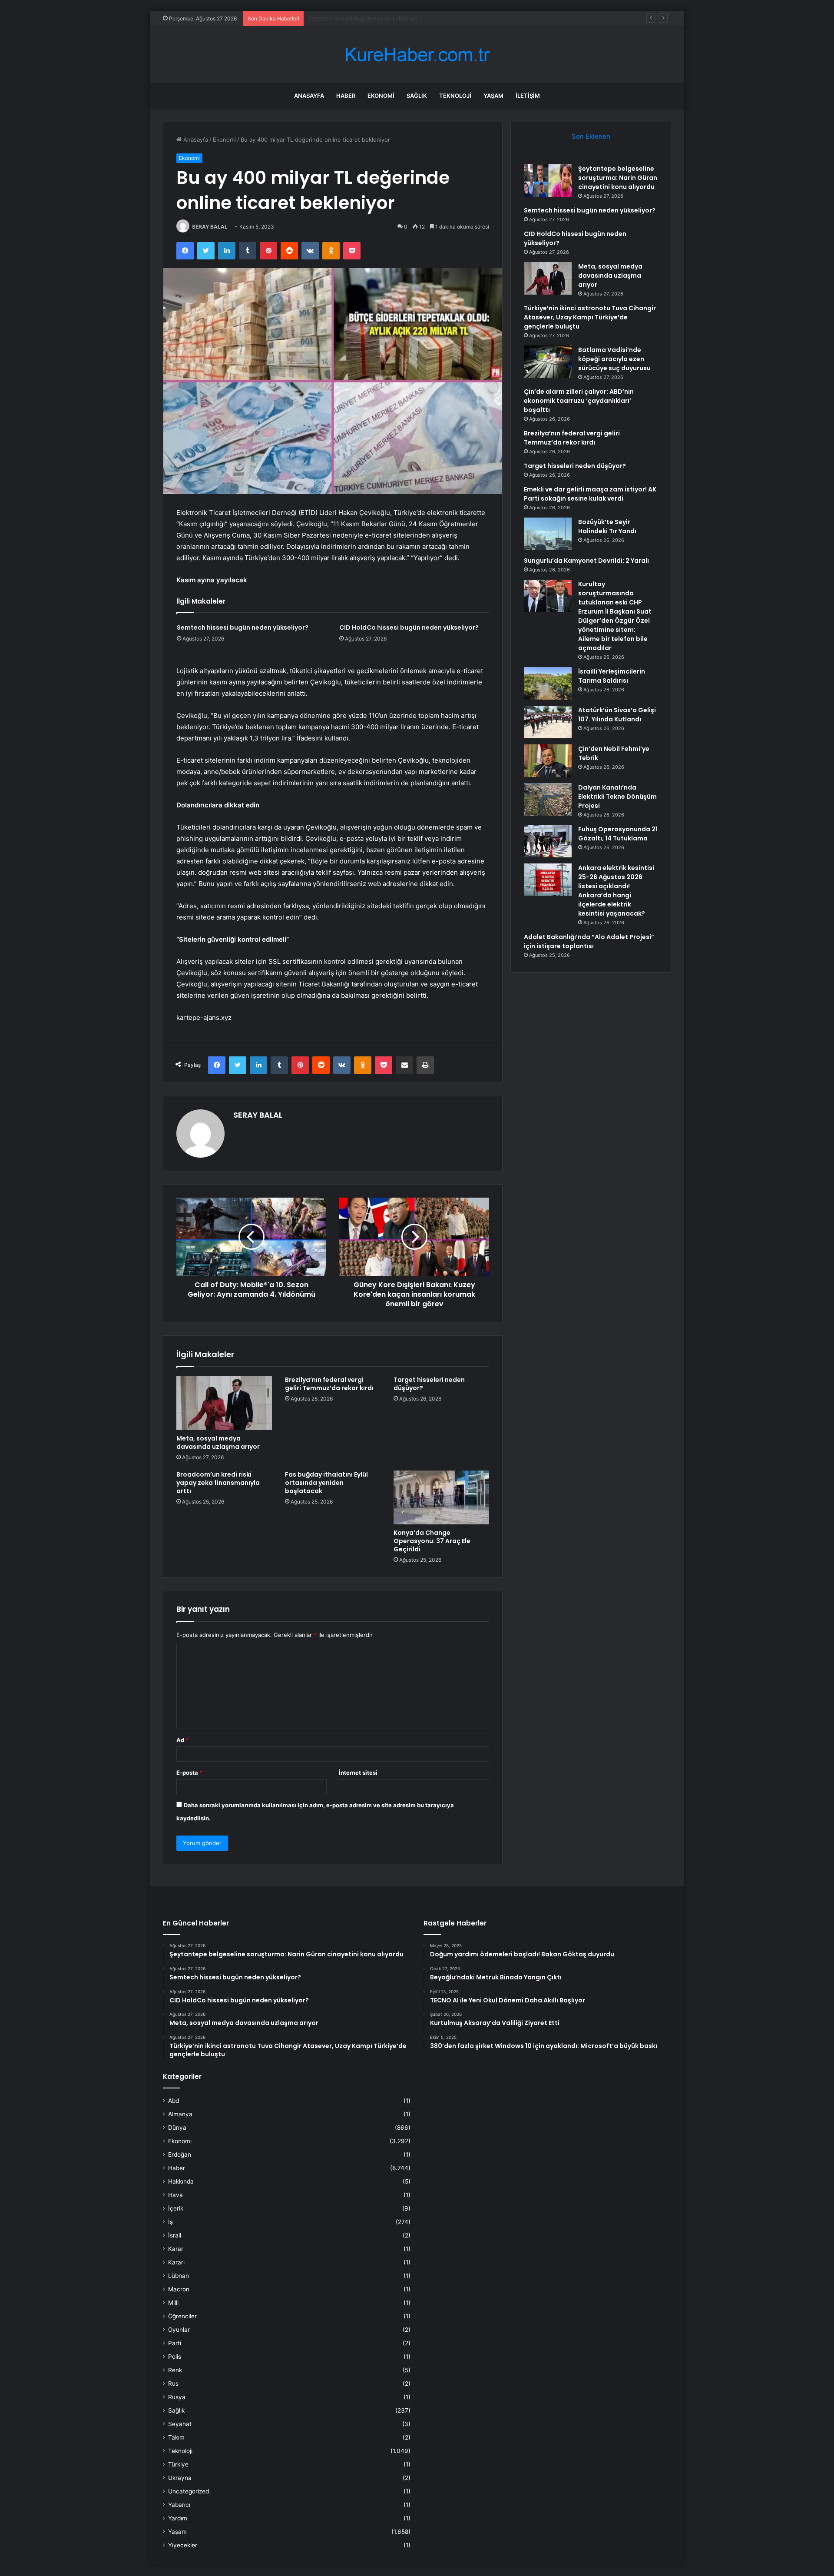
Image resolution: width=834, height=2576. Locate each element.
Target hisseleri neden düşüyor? (429, 1384)
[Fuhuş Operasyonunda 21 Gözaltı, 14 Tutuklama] (548, 841)
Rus (173, 2383)
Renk (175, 2370)
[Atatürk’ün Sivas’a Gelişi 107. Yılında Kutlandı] (548, 722)
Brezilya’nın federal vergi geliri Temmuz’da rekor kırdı (329, 1384)
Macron (179, 2289)
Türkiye (178, 2464)
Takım (176, 2437)
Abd (174, 2101)
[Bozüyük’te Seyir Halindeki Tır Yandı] (548, 534)
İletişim (528, 96)
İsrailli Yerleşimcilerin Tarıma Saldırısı (612, 676)
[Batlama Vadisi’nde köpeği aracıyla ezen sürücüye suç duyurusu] (548, 362)
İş (170, 2222)
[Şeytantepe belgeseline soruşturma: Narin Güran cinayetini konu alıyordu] (548, 181)
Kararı (176, 2262)
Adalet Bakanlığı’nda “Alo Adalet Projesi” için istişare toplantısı (589, 941)
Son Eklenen (591, 136)
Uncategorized (189, 2491)
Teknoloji (455, 96)
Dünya (177, 2128)
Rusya (177, 2397)
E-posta (189, 1773)
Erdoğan (180, 2154)
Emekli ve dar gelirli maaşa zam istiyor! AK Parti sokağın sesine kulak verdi (590, 494)
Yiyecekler (183, 2545)
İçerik (176, 2208)
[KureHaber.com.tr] (417, 55)
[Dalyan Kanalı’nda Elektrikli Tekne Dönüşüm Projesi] (548, 799)
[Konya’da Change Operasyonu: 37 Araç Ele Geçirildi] (441, 1497)
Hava (175, 2195)
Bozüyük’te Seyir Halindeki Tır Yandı (607, 526)
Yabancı (179, 2505)
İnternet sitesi (358, 1773)
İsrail (175, 2235)
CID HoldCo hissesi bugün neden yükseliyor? (369, 18)
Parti (175, 2343)
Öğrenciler (182, 2316)
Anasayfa (309, 96)
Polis (175, 2357)
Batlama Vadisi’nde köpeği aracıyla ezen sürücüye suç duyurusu (614, 359)
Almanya (180, 2114)
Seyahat (180, 2424)
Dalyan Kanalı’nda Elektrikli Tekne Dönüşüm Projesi (617, 797)
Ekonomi (381, 96)
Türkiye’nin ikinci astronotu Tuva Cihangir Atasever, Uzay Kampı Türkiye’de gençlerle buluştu (590, 317)
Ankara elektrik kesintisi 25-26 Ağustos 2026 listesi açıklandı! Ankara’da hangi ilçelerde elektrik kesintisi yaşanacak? (616, 891)
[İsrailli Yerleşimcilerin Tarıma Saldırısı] (548, 683)
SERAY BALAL (210, 227)
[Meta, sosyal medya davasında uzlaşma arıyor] (224, 1403)
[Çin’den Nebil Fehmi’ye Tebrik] (548, 761)
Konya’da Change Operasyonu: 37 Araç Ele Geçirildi (432, 1541)
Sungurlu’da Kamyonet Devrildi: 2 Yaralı (586, 561)
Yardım (178, 2518)
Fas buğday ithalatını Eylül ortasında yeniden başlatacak (326, 1483)
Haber (346, 96)
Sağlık (417, 96)
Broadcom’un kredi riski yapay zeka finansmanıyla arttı (218, 1483)
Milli (173, 2303)
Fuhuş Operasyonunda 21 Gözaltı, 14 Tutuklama (618, 834)
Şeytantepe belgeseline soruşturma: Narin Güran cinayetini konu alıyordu (618, 178)
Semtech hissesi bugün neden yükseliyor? (243, 627)
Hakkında (181, 2181)
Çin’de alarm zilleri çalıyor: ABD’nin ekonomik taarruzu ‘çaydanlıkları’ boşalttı (579, 401)
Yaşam (493, 96)
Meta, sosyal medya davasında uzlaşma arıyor (218, 1442)
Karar (176, 2249)
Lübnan (179, 2276)
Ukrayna (180, 2478)
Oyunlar (179, 2330)
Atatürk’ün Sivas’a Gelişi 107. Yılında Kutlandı (617, 715)
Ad (182, 1740)
